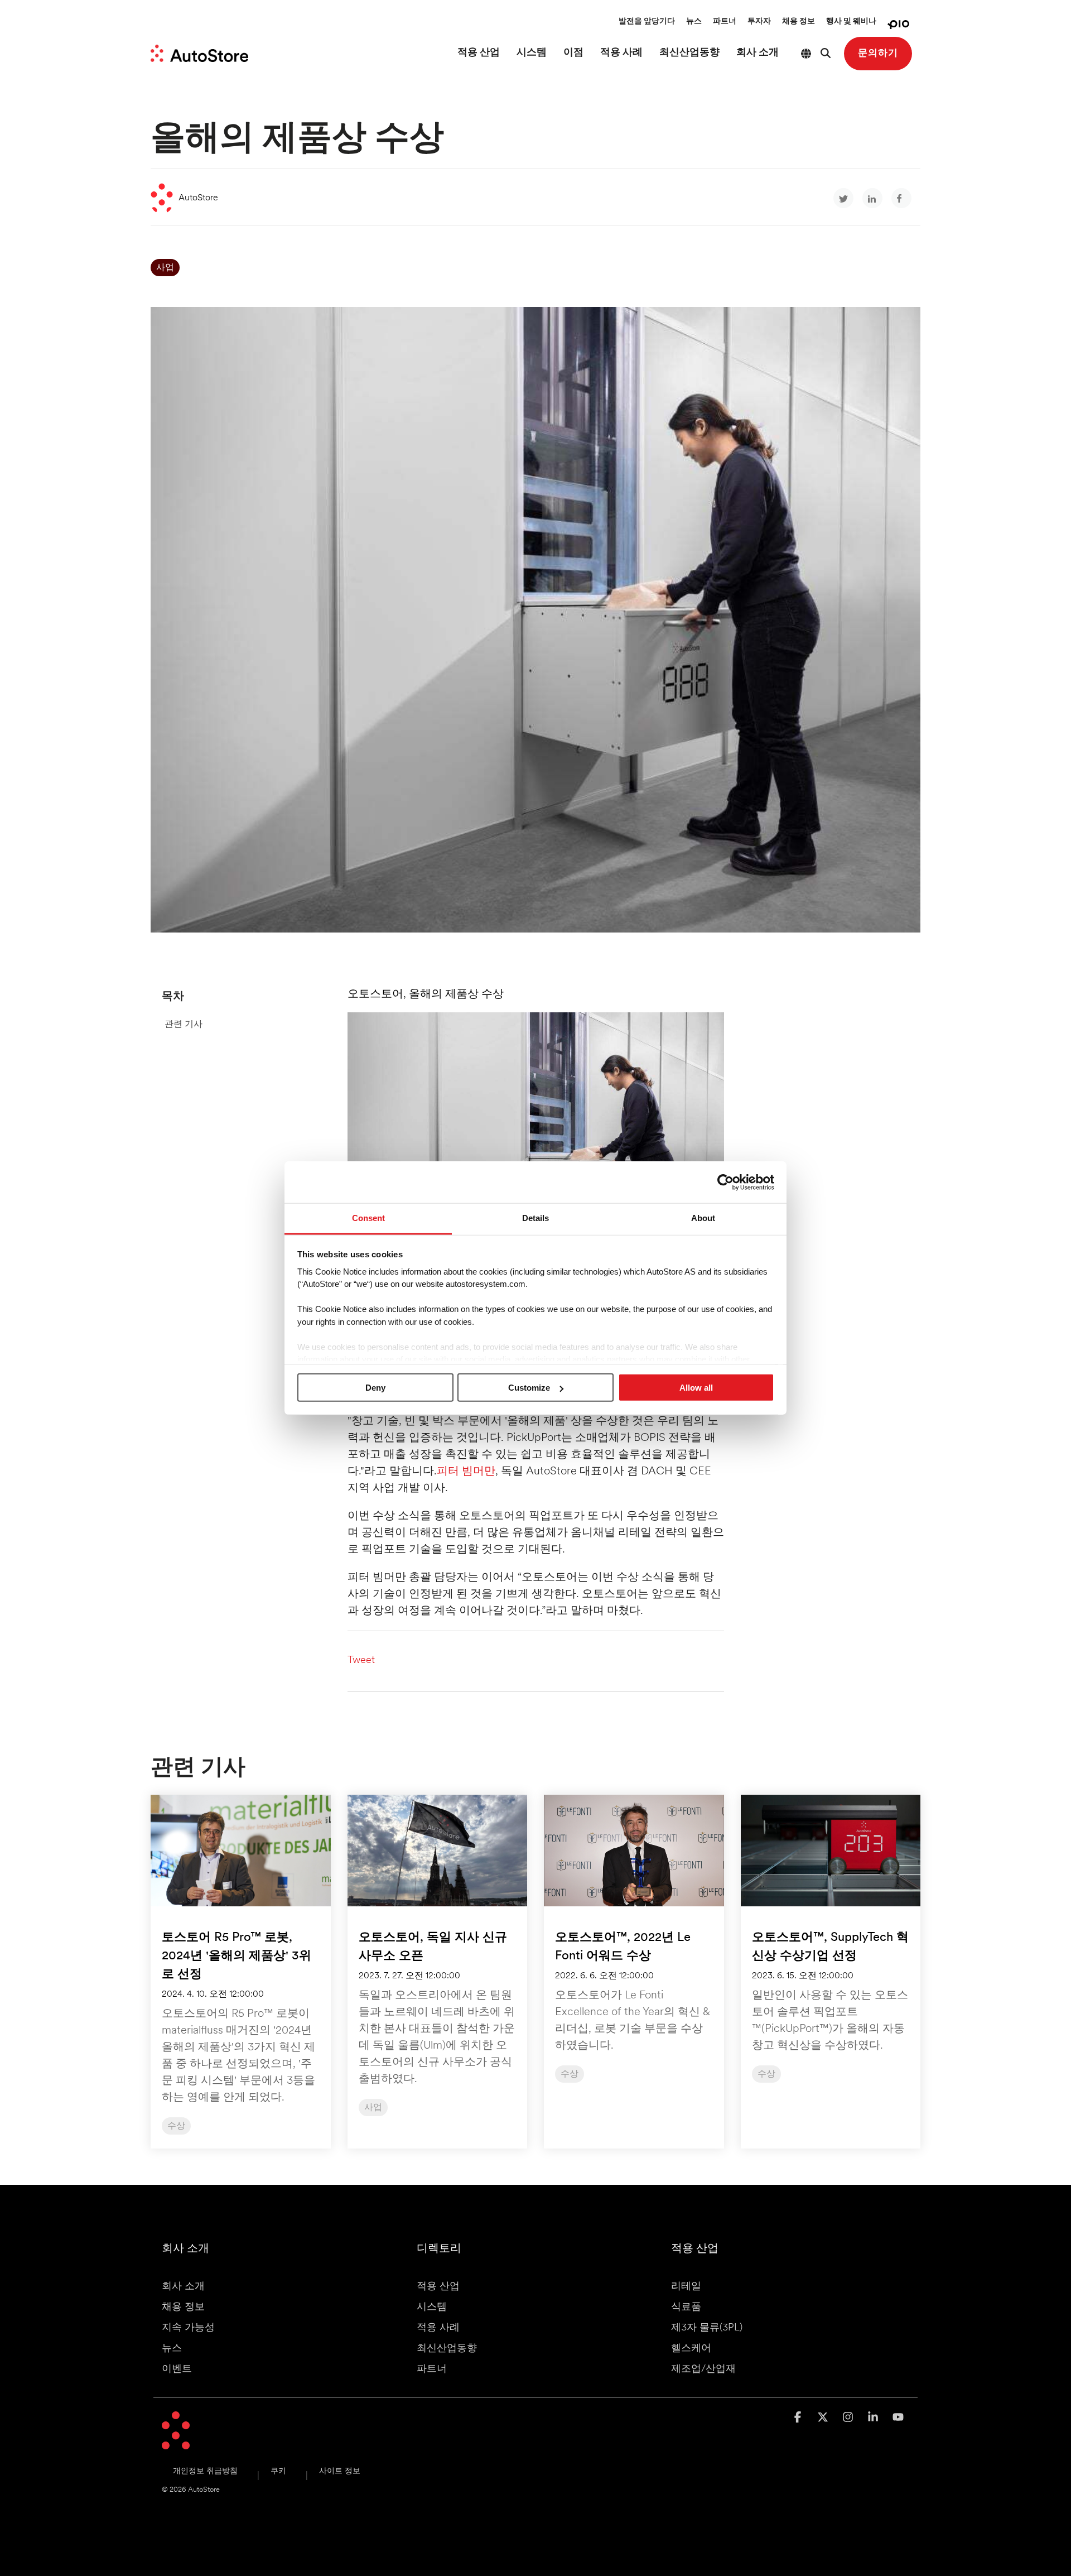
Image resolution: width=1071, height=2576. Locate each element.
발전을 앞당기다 (647, 21)
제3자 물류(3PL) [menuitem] (707, 2328)
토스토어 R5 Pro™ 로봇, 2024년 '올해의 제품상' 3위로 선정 (237, 1956)
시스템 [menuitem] (432, 2308)
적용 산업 (479, 53)
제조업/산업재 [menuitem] (703, 2370)
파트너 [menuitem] (432, 2370)
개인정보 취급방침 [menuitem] (205, 2471)
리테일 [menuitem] (686, 2287)
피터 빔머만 (466, 1472)
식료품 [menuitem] (686, 2308)
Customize (529, 1388)
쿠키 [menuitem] (278, 2471)
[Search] (826, 54)
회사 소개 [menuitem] (183, 2287)
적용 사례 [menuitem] (438, 2328)
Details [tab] (535, 1218)
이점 (573, 53)
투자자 (759, 21)
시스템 (532, 53)
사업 (165, 268)
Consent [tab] (368, 1218)
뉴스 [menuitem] (172, 2349)
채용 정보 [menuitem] (183, 2308)
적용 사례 (621, 53)
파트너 (725, 21)
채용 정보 (799, 21)
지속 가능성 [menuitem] (188, 2328)
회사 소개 (758, 53)
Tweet (361, 1661)
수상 (176, 2126)
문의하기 (878, 53)
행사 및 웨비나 (851, 21)
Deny (375, 1388)
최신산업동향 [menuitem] (447, 2349)
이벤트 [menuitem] (177, 2370)
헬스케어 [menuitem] (691, 2349)
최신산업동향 (689, 53)
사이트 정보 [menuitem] (340, 2471)
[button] (799, 2418)
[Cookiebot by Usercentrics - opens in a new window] (725, 1182)
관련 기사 (184, 1025)
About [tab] (703, 1218)
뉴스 (694, 21)
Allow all (696, 1388)
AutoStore (198, 198)
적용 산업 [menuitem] (438, 2287)
